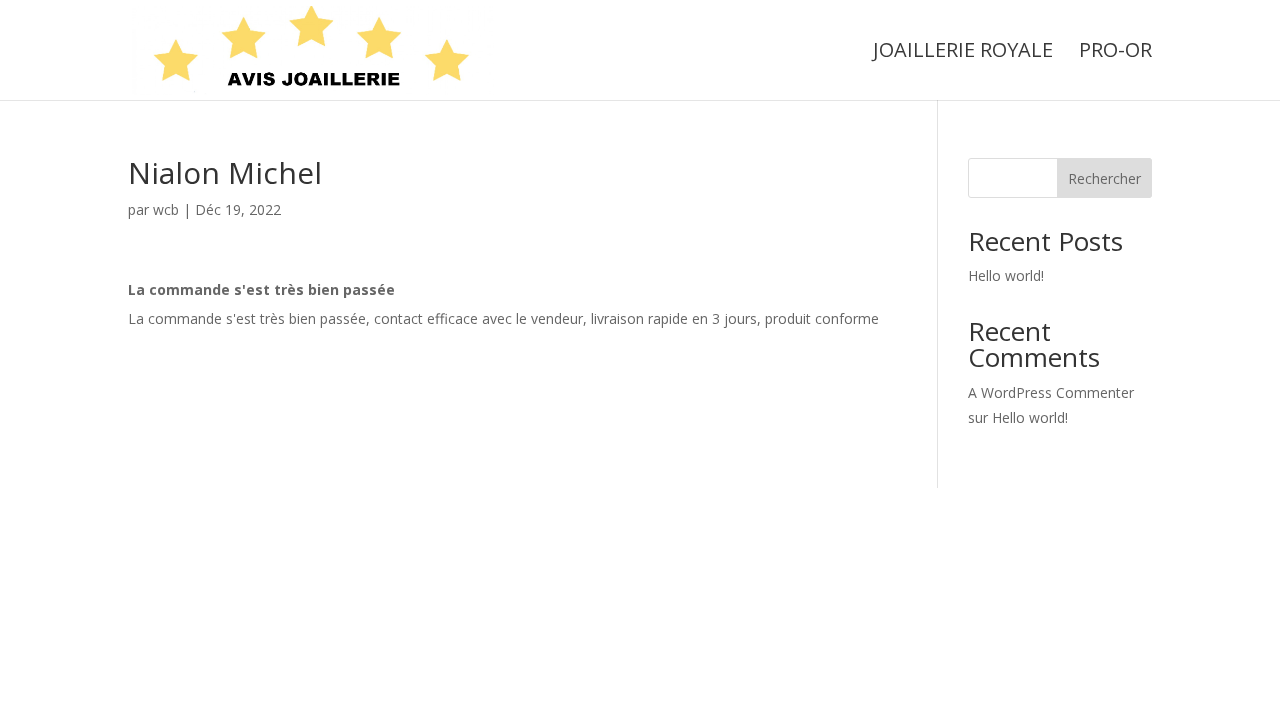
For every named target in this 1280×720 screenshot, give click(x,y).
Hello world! (1006, 275)
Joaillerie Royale (963, 53)
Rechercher (1104, 178)
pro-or (1115, 53)
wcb (166, 209)
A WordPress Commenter (1051, 392)
